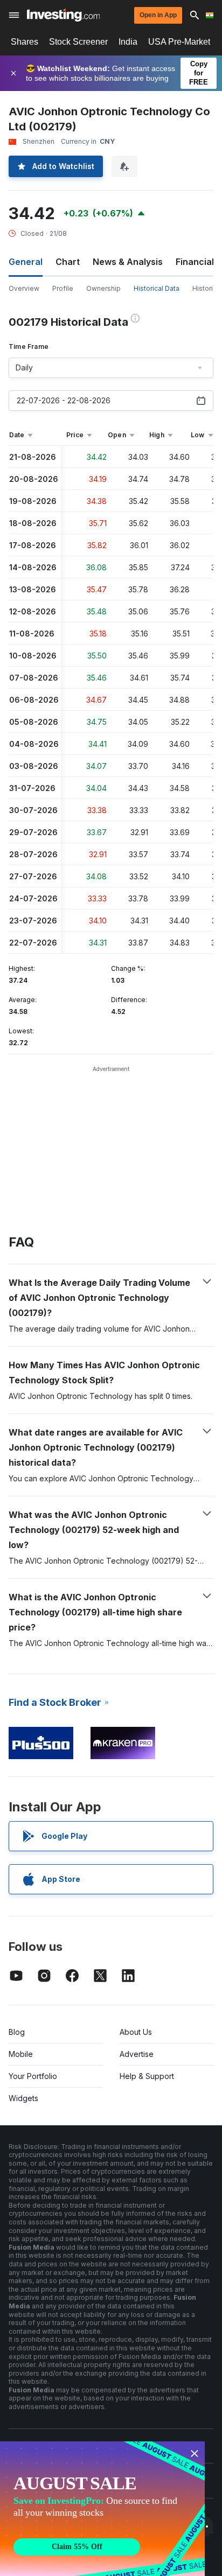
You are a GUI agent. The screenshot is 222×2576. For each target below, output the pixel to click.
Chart (68, 262)
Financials (197, 262)
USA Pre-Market (179, 42)
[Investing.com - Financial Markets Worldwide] (63, 15)
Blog (17, 2032)
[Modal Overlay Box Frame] (102, 2509)
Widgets (23, 2098)
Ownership (103, 288)
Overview (24, 288)
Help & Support (147, 2076)
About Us (136, 2032)
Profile (63, 288)
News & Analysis (128, 262)
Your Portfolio (33, 2076)
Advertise (137, 2054)
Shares (25, 42)
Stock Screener (78, 42)
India (128, 42)
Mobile (21, 2054)
